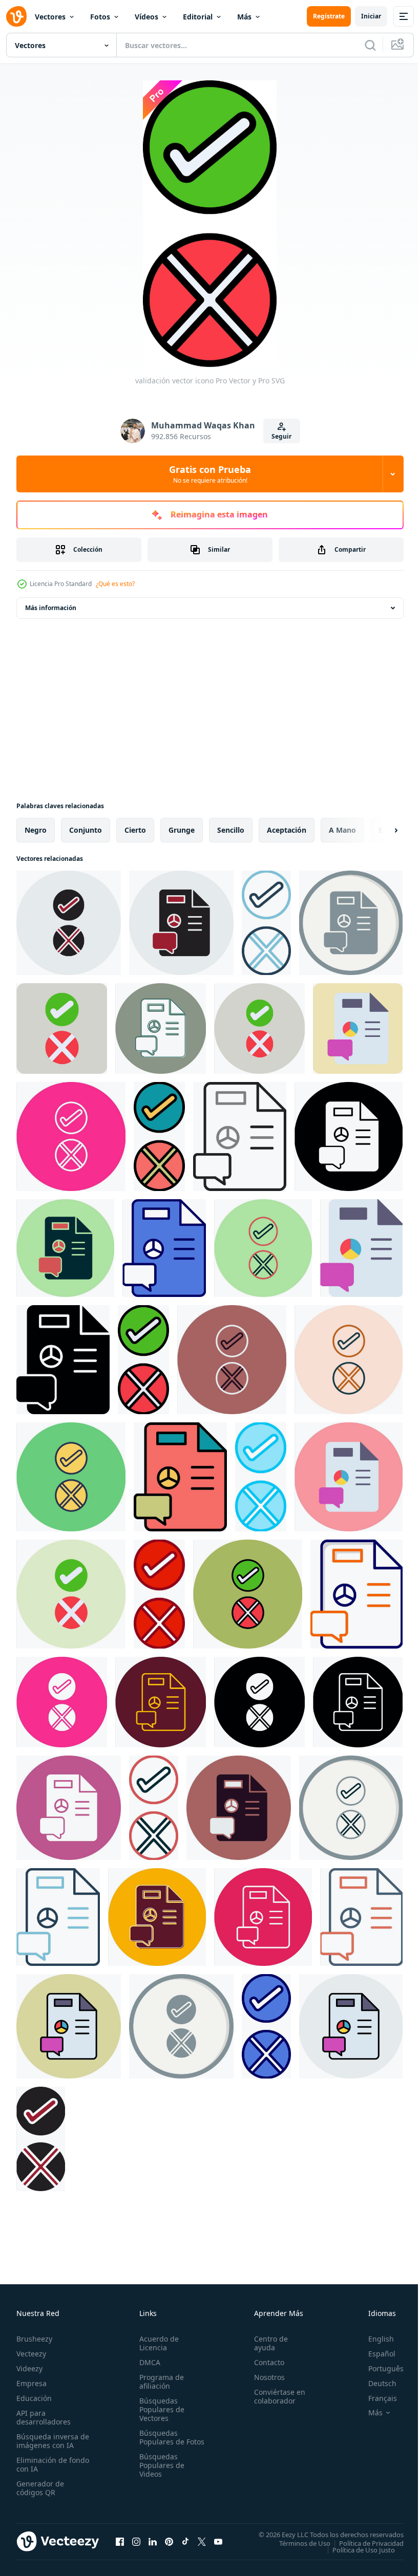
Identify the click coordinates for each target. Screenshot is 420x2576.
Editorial (198, 17)
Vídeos (146, 17)
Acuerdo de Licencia (157, 2343)
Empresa (31, 2383)
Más (244, 17)
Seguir (281, 436)
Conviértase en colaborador (275, 2396)
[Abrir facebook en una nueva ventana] (120, 2541)
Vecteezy (31, 2354)
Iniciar (371, 16)
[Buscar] (370, 45)
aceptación (287, 830)
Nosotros (265, 2377)
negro (36, 830)
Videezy (29, 2368)
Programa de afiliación (160, 2382)
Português (378, 2368)
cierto (135, 830)
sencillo (231, 830)
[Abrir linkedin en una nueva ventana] (153, 2541)
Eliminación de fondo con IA (42, 2464)
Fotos (100, 17)
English (373, 2339)
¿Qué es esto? (115, 584)
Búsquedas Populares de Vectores (160, 2409)
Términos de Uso (297, 2543)
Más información (51, 608)
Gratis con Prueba (210, 474)
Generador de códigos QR (40, 2488)
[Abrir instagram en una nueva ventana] (136, 2541)
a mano (342, 830)
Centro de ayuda (266, 2343)
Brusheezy (34, 2339)
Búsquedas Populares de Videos (160, 2474)
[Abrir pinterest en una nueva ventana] (169, 2541)
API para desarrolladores (44, 2417)
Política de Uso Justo (356, 2549)
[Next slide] (380, 830)
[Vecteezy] (16, 16)
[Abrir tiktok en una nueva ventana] (185, 2541)
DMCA (148, 2362)
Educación (34, 2398)
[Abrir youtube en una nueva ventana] (218, 2541)
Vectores (50, 17)
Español (374, 2354)
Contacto (265, 2362)
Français (375, 2398)
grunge (182, 830)
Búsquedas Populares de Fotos (160, 2442)
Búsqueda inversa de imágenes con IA (50, 2441)
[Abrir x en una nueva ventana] (202, 2541)
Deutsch (375, 2383)
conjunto (86, 830)
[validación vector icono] (69, 923)
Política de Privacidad (364, 2543)
